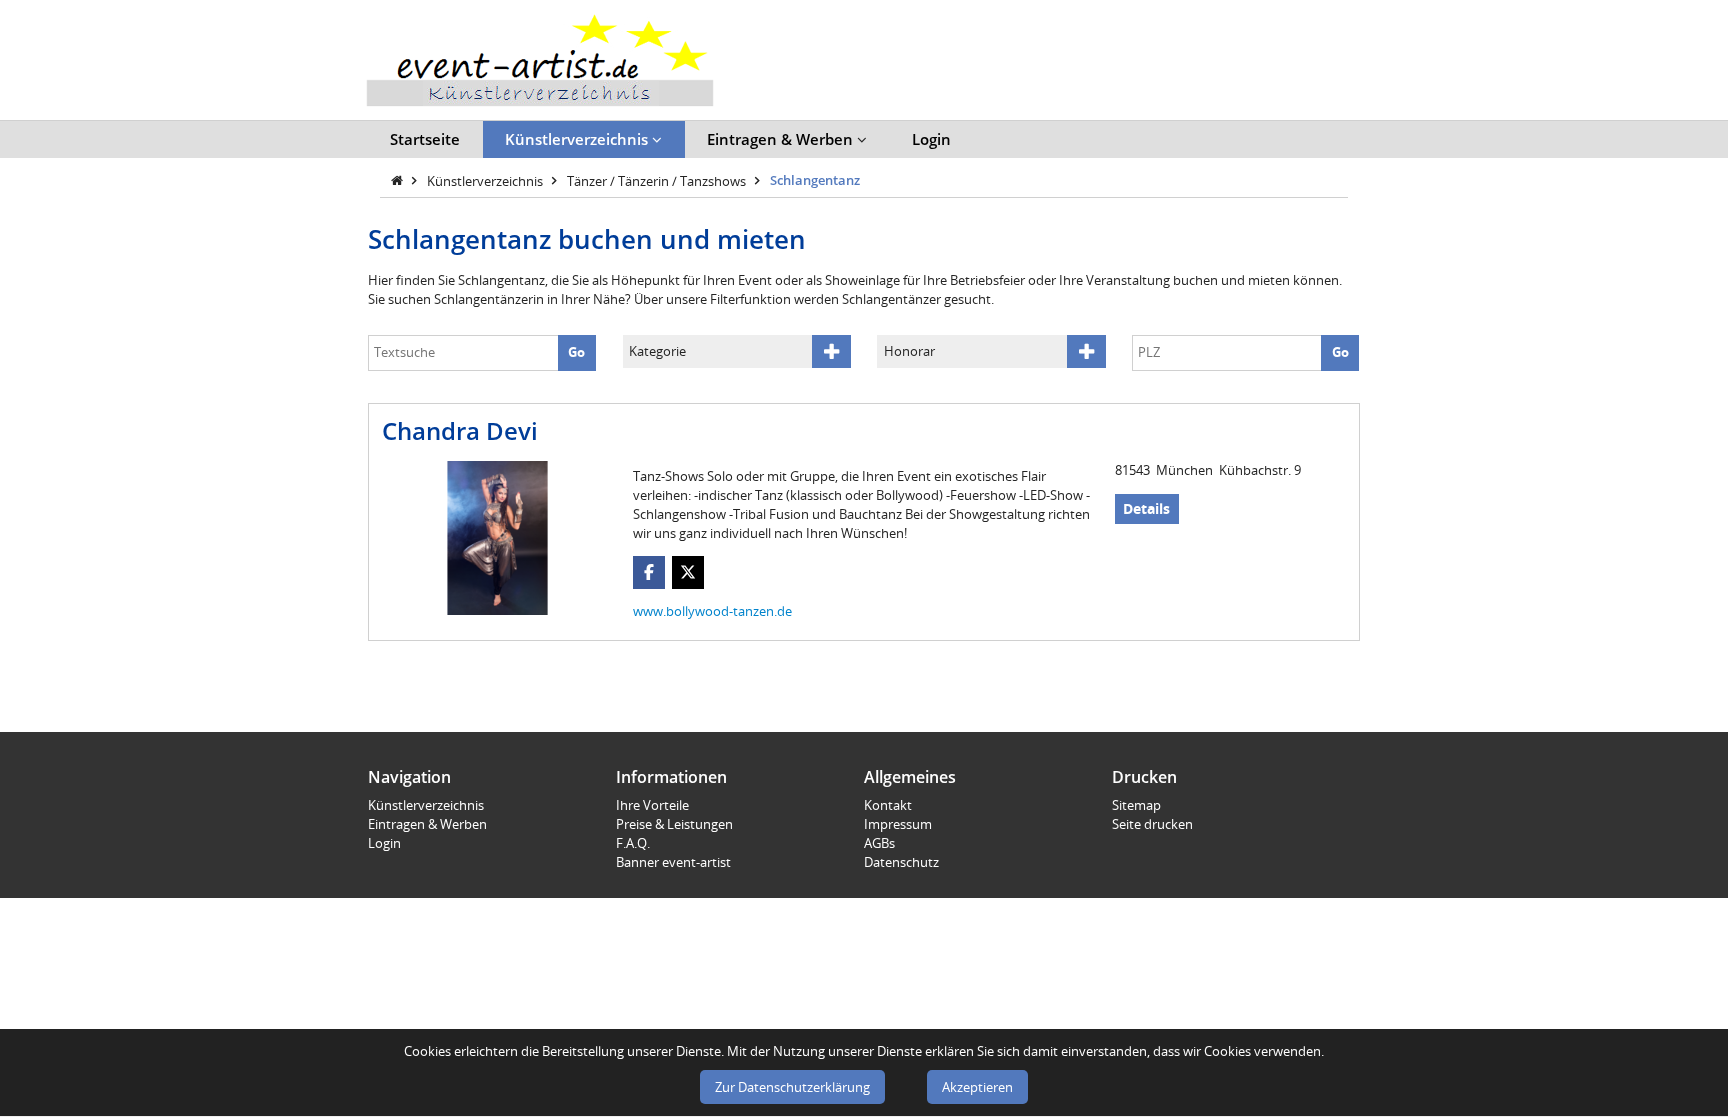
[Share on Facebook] (649, 572)
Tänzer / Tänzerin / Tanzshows (658, 180)
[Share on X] (688, 572)
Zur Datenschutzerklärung (792, 1087)
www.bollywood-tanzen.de (712, 611)
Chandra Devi (460, 430)
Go (576, 352)
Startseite (425, 139)
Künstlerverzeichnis (578, 139)
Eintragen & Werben (782, 139)
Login (931, 139)
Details (1146, 508)
